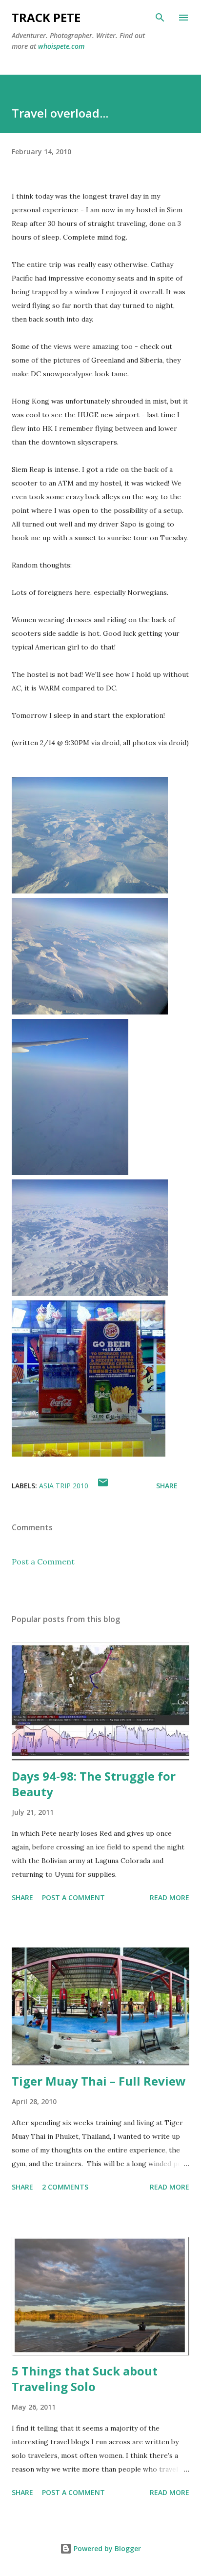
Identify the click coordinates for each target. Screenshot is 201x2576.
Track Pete (46, 17)
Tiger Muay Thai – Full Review (99, 2081)
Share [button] (167, 1486)
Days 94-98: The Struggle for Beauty (94, 1784)
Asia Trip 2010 (64, 1486)
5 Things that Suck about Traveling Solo (85, 2379)
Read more (170, 1897)
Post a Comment (43, 1562)
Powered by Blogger (106, 2548)
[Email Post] (103, 1486)
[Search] (160, 18)
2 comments (65, 2187)
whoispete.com (61, 46)
